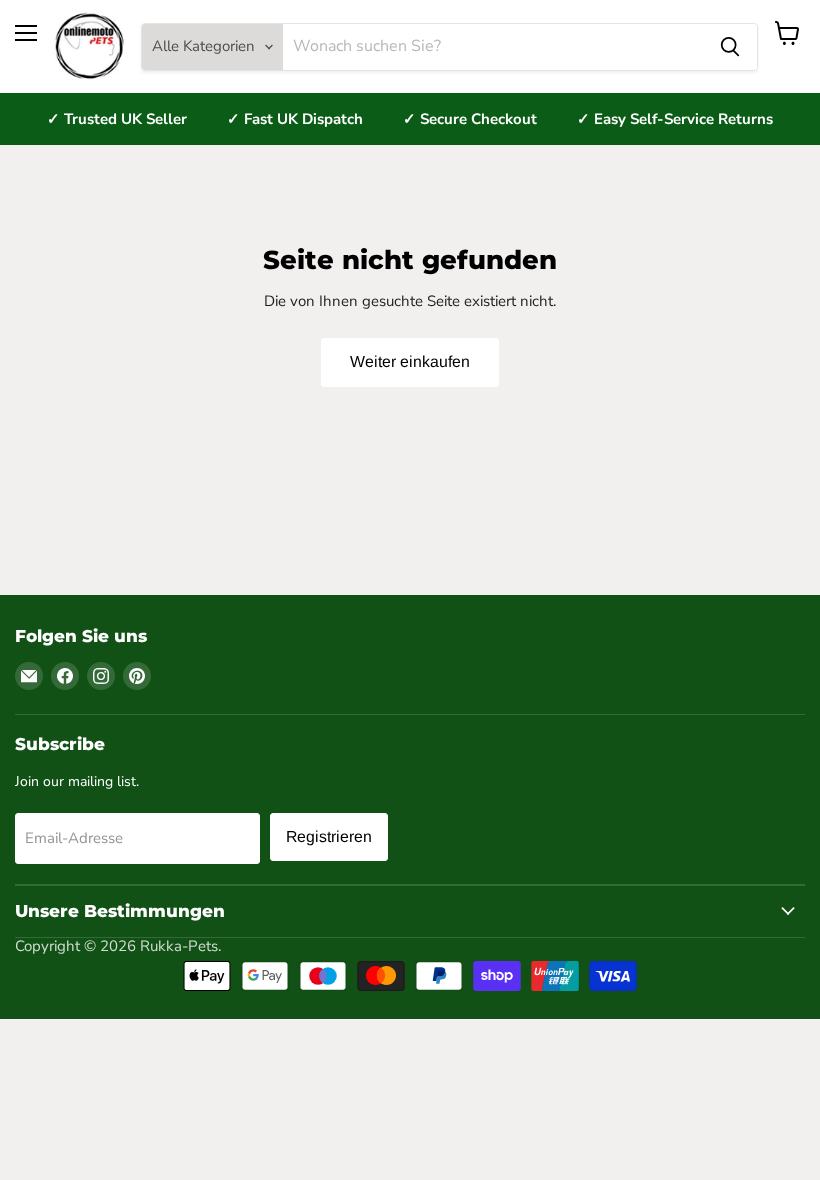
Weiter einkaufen (410, 361)
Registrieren (329, 836)
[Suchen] (730, 47)
